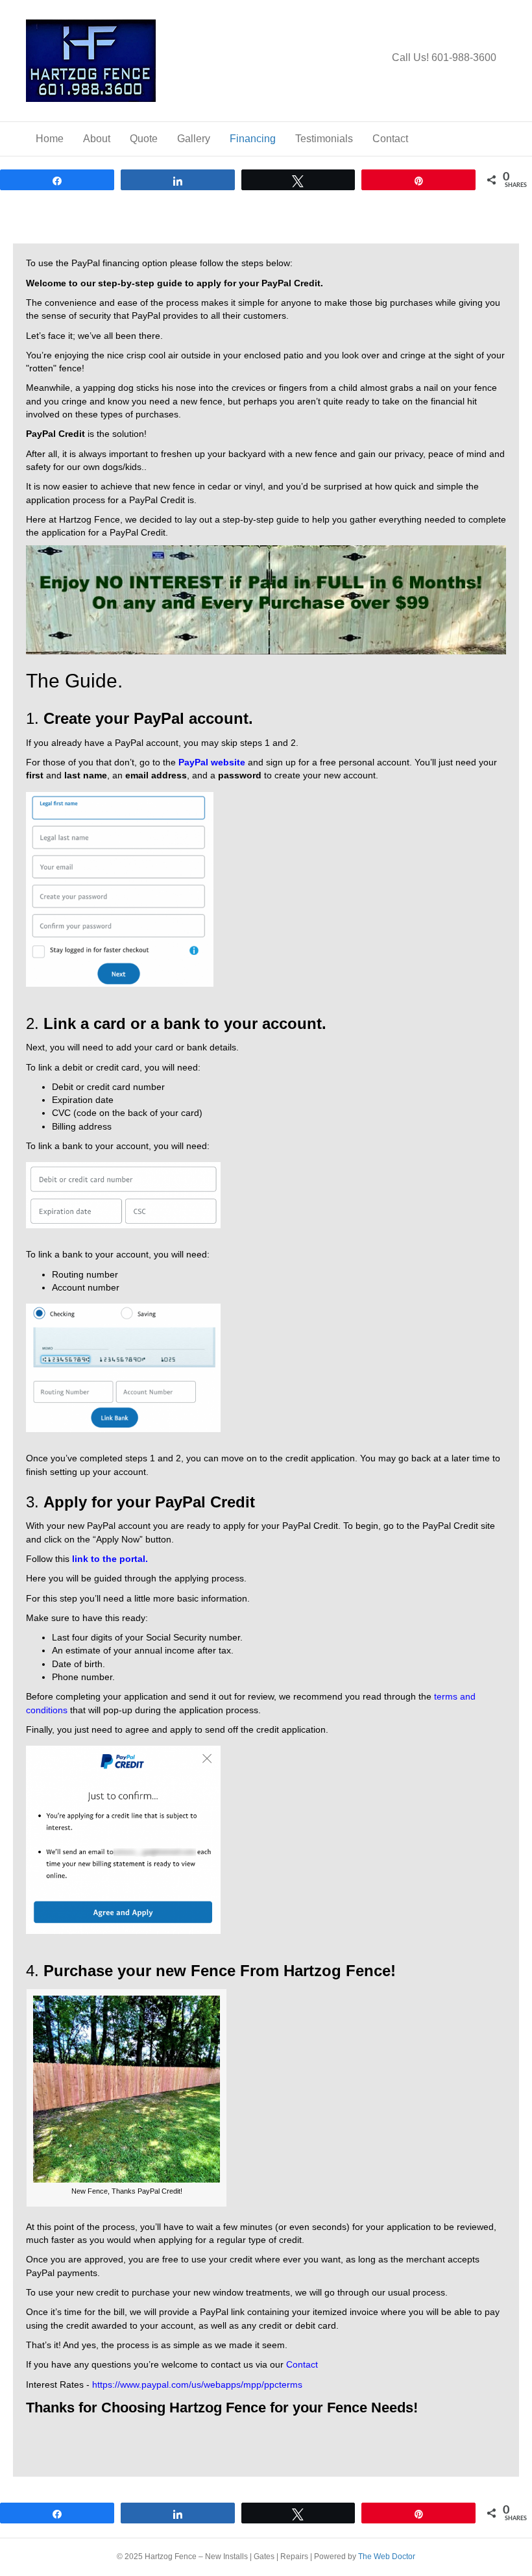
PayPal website (212, 762)
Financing (253, 139)
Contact (390, 139)
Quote (144, 139)
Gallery (194, 139)
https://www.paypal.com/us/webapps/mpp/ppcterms (197, 2384)
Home (50, 139)
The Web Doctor (387, 2557)
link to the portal (109, 1559)
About (97, 139)
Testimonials (324, 139)
